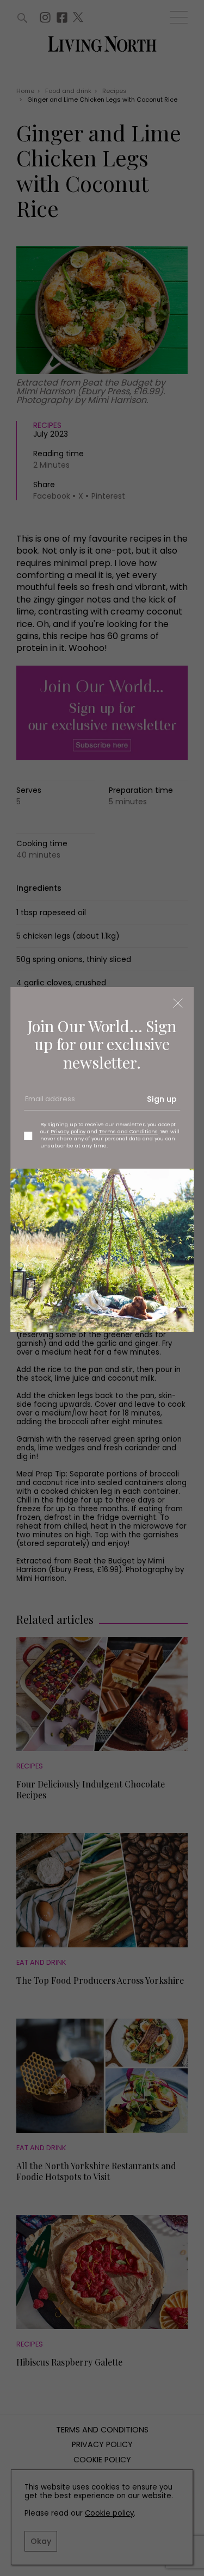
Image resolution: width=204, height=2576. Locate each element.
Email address (49, 1103)
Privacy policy (68, 1131)
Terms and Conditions (128, 1131)
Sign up (162, 1099)
